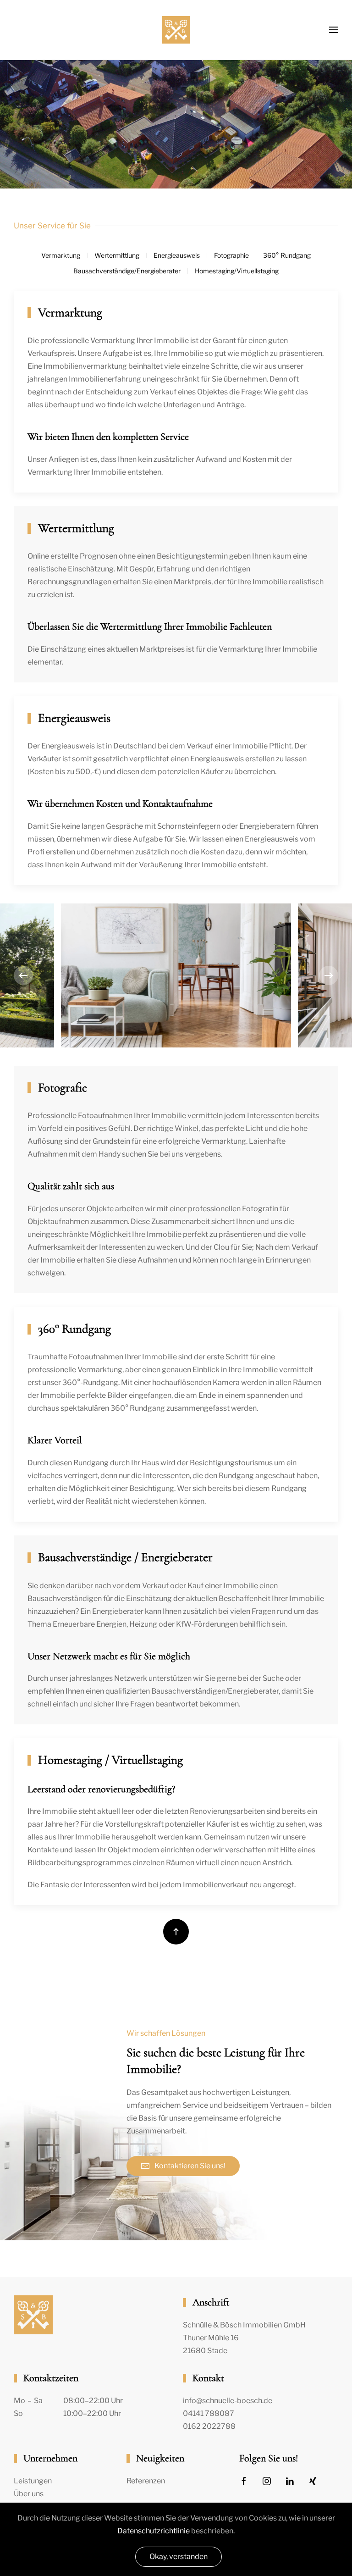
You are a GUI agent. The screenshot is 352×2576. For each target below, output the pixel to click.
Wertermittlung (117, 255)
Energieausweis (177, 255)
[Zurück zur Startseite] (176, 30)
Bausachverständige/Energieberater (127, 271)
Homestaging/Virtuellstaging (237, 271)
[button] (334, 30)
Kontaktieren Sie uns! (190, 2166)
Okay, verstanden (179, 2557)
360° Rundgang (287, 255)
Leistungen (33, 2481)
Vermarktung (61, 255)
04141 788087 (209, 2413)
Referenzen (146, 2481)
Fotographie (231, 255)
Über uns (29, 2494)
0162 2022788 (209, 2426)
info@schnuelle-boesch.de (228, 2401)
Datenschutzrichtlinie (154, 2531)
